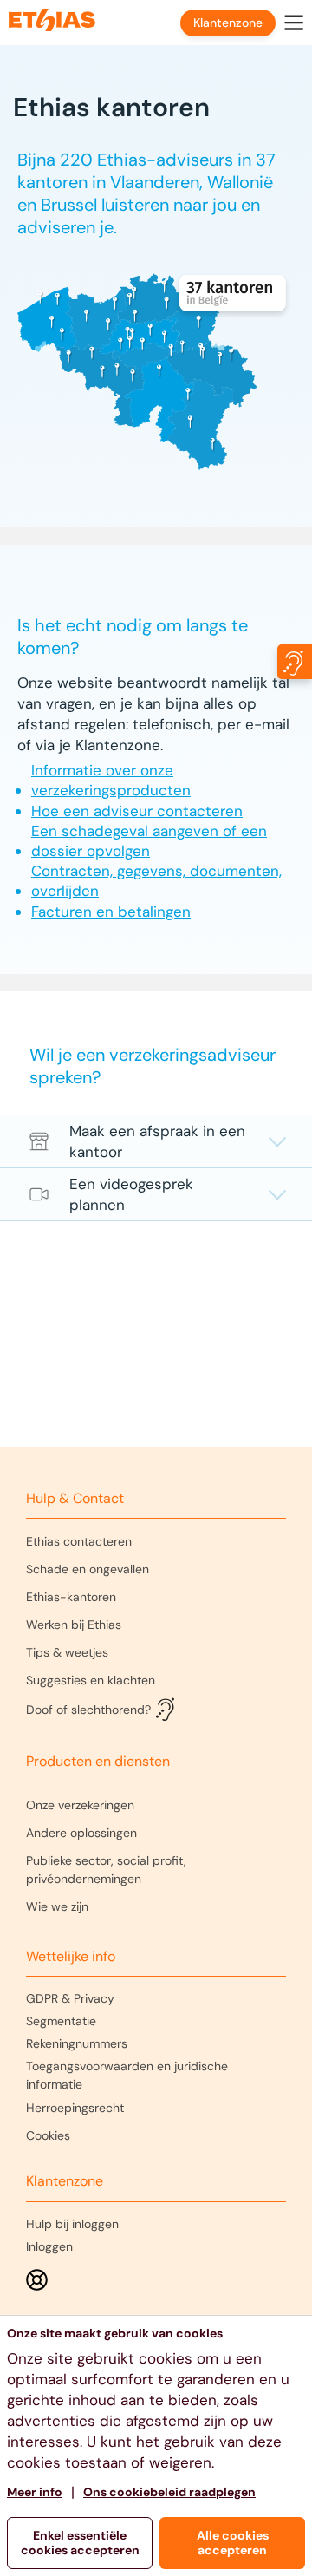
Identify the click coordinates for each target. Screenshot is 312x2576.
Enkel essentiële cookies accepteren (80, 2543)
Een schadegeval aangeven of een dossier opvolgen (149, 841)
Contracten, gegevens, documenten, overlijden (156, 881)
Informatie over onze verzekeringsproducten (111, 780)
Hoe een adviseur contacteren (137, 811)
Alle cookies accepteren (233, 2543)
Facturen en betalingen (111, 912)
